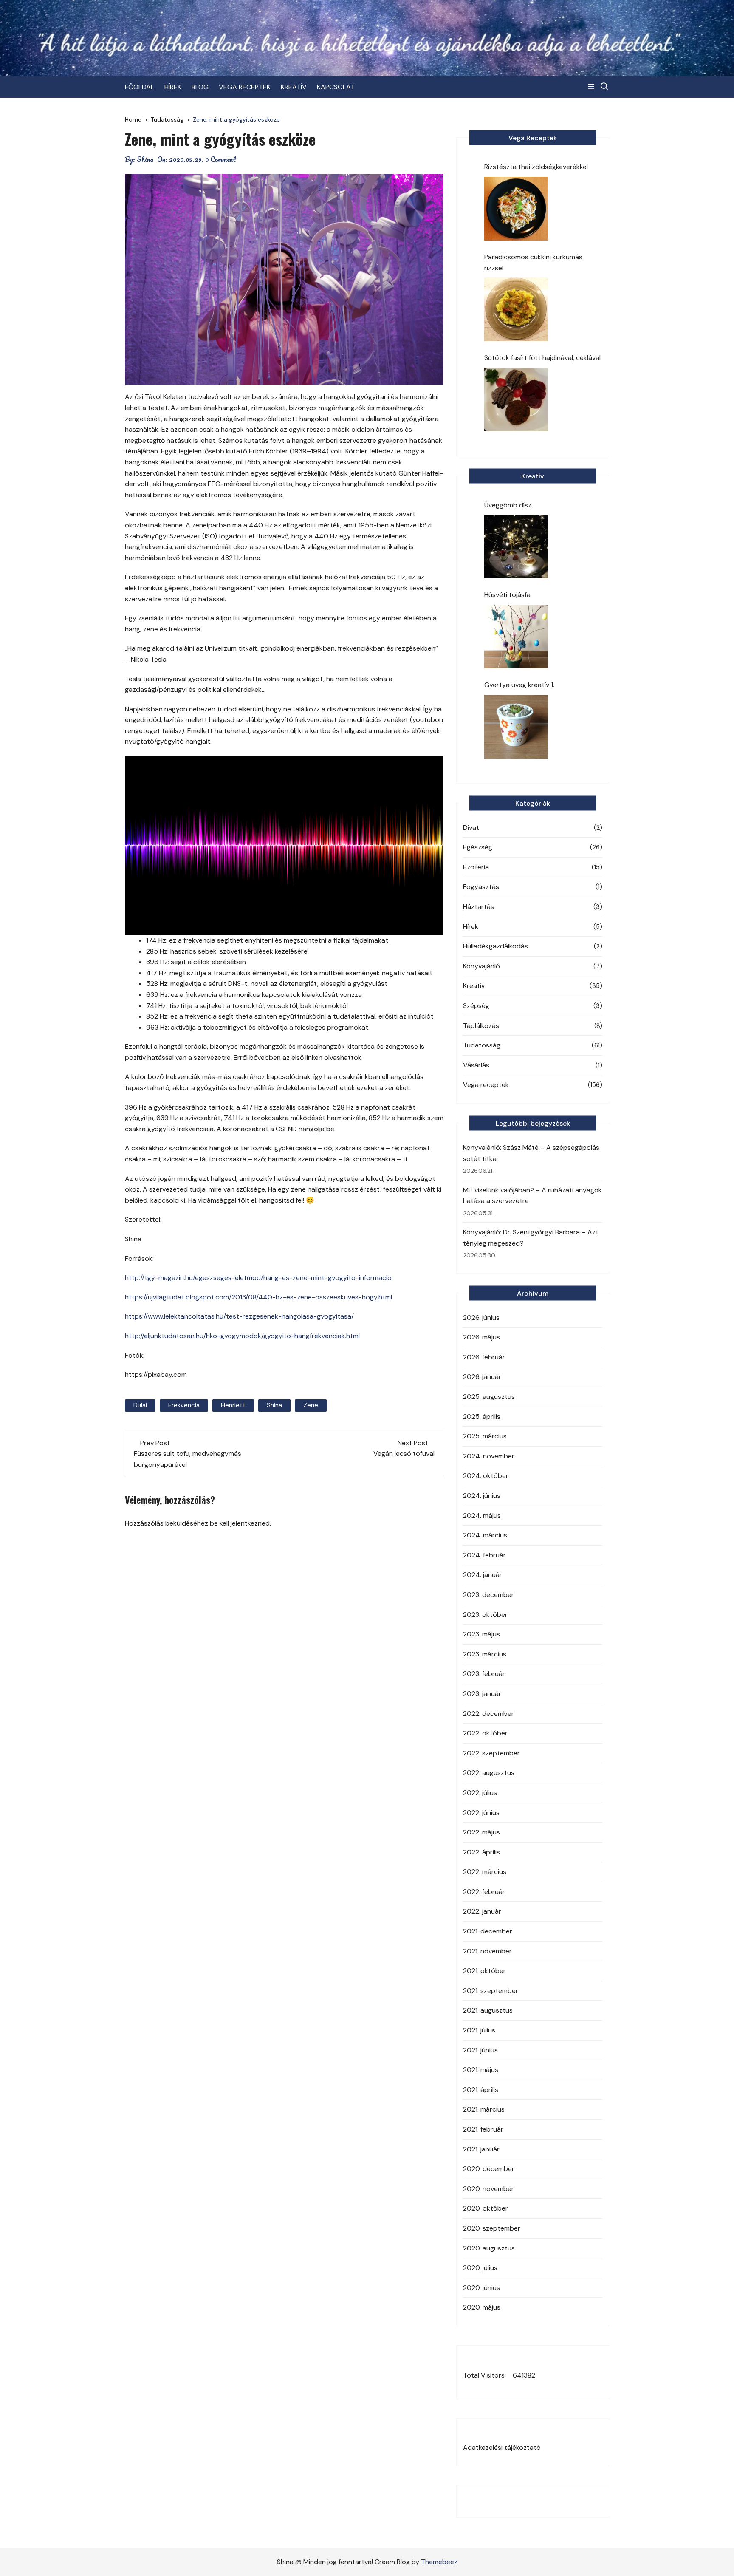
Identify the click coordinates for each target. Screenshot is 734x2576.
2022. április (481, 1852)
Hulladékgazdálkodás (495, 946)
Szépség (476, 1006)
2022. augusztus (489, 1773)
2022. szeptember (491, 1753)
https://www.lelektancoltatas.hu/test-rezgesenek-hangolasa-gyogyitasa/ (239, 1316)
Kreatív (474, 986)
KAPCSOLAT (336, 87)
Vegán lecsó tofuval (404, 1454)
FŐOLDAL (140, 87)
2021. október (484, 1971)
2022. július (480, 1793)
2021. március (484, 2109)
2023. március (485, 1654)
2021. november (487, 1951)
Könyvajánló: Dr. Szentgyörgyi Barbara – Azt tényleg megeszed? (531, 1238)
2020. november (488, 2189)
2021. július (479, 2030)
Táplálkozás (481, 1026)
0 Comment (221, 159)
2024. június (482, 1496)
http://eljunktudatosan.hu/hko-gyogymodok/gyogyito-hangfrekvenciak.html (242, 1336)
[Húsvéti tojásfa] (516, 637)
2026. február (484, 1357)
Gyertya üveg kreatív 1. (519, 685)
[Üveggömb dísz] (516, 546)
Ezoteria (476, 867)
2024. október (486, 1476)
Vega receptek (486, 1085)
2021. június (480, 2050)
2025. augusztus (489, 1397)
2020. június (481, 2288)
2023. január (482, 1694)
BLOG (200, 87)
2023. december (488, 1595)
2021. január (481, 2149)
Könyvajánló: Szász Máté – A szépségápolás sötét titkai (531, 1153)
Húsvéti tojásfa (507, 595)
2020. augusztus (489, 2248)
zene (311, 1405)
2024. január (483, 1575)
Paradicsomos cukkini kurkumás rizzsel (533, 262)
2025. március (485, 1436)
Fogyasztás (481, 887)
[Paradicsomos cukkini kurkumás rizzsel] (516, 309)
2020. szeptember (492, 2228)
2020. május (482, 2307)
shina (274, 1405)
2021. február (483, 2129)
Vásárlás (476, 1065)
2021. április (481, 2090)
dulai (140, 1405)
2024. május (482, 1516)
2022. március (485, 1872)
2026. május (481, 1337)
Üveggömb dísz (508, 505)
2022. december (488, 1714)
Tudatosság (482, 1045)
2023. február (484, 1674)
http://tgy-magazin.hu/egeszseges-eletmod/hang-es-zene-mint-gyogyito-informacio (258, 1278)
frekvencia (184, 1405)
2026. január (482, 1377)
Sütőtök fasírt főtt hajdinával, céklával (542, 358)
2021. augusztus (488, 2010)
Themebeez (439, 2562)
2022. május (481, 1832)
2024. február (484, 1555)
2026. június (481, 1318)
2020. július (480, 2268)
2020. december (489, 2169)
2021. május (481, 2070)
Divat (471, 828)
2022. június (481, 1813)
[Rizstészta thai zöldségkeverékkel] (516, 209)
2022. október (485, 1733)
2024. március (485, 1535)
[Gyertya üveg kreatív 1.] (516, 727)
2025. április (482, 1417)
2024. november (489, 1456)
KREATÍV (294, 87)
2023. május (481, 1634)
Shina (145, 159)
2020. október (486, 2208)
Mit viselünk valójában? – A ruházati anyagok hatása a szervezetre (532, 1196)
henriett (233, 1405)
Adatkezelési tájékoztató (502, 2447)
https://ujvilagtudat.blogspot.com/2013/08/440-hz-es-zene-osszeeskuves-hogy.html (258, 1297)
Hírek (471, 927)
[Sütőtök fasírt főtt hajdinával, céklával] (516, 399)
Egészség (478, 847)
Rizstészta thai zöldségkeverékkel (536, 167)
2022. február (484, 1892)
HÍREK (173, 87)
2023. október (485, 1615)
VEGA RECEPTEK (245, 87)
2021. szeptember (491, 1991)
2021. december (488, 1931)
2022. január (482, 1911)
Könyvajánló (481, 966)
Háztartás (479, 907)
